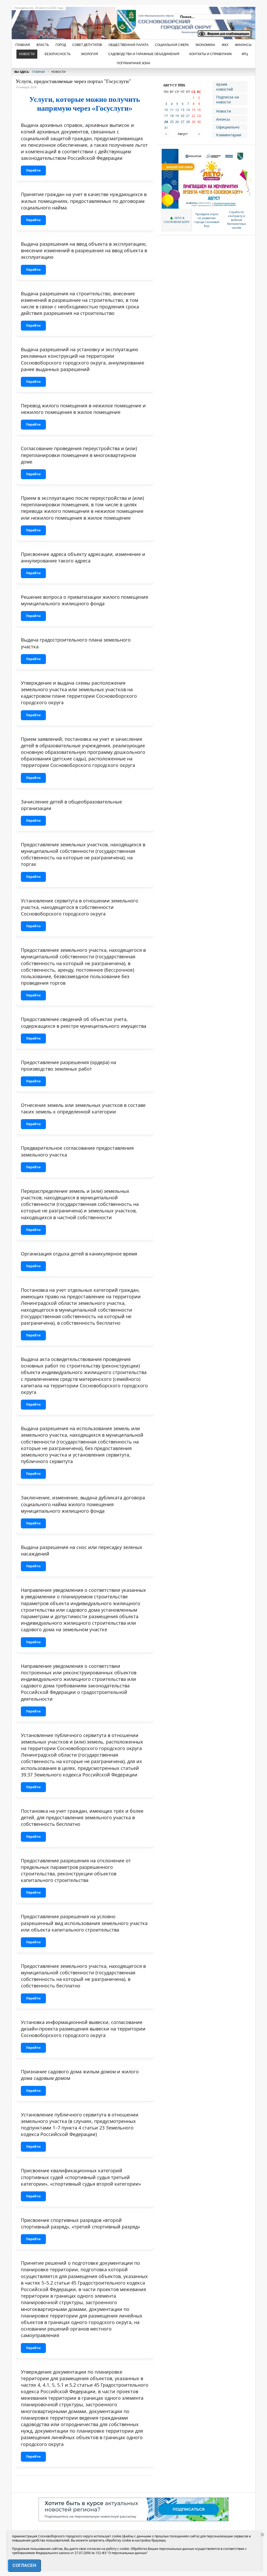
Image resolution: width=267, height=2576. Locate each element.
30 (199, 122)
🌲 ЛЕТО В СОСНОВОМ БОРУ (177, 220)
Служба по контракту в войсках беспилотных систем (236, 220)
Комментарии (229, 135)
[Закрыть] (263, 2535)
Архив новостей (224, 87)
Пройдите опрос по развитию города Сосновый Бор (207, 220)
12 (177, 110)
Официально (228, 127)
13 (183, 110)
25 (172, 122)
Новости (224, 111)
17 (166, 116)
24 (166, 122)
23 (199, 116)
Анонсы (223, 119)
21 (188, 116)
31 (166, 128)
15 (193, 110)
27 (183, 122)
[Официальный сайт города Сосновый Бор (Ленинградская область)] (96, 21)
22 (193, 116)
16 (199, 110)
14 (188, 110)
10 (166, 110)
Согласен (24, 2565)
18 (172, 116)
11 (172, 110)
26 (177, 122)
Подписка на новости (227, 99)
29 (193, 122)
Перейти (33, 170)
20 (183, 116)
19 (177, 116)
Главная (38, 72)
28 (188, 122)
